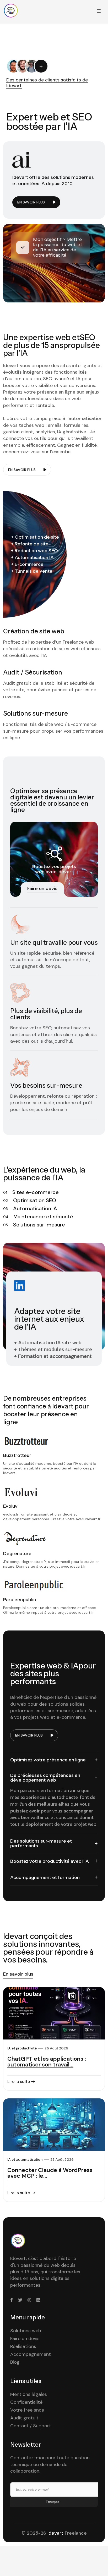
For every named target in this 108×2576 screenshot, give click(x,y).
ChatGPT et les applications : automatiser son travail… (47, 2062)
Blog (15, 2362)
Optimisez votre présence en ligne (48, 1760)
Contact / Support (31, 2426)
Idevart (55, 2533)
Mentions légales (29, 2394)
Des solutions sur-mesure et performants (41, 1843)
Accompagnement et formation (45, 1877)
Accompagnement (31, 2354)
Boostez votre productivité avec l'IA (50, 1861)
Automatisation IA (35, 1208)
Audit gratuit (24, 2418)
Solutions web (26, 2331)
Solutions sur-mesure (39, 1225)
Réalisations (23, 2346)
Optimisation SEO (35, 1200)
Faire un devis (25, 2339)
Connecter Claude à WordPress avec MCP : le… (50, 2173)
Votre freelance (27, 2410)
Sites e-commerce (36, 1192)
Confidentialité (26, 2402)
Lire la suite (19, 2082)
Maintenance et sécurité (43, 1217)
